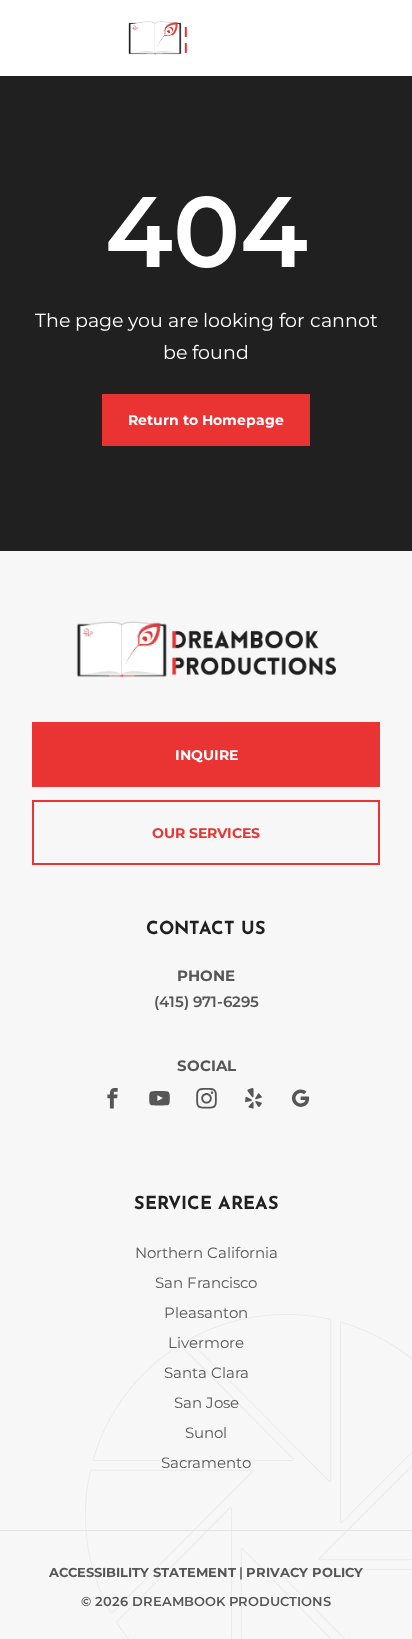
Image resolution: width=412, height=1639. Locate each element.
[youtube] (159, 1101)
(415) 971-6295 (206, 1001)
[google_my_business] (300, 1101)
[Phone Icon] (32, 44)
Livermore (206, 1342)
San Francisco (206, 1282)
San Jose (206, 1402)
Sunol (206, 1432)
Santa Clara (206, 1372)
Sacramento (206, 1462)
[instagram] (206, 1101)
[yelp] (253, 1101)
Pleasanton (206, 1312)
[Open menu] (365, 38)
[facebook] (112, 1101)
